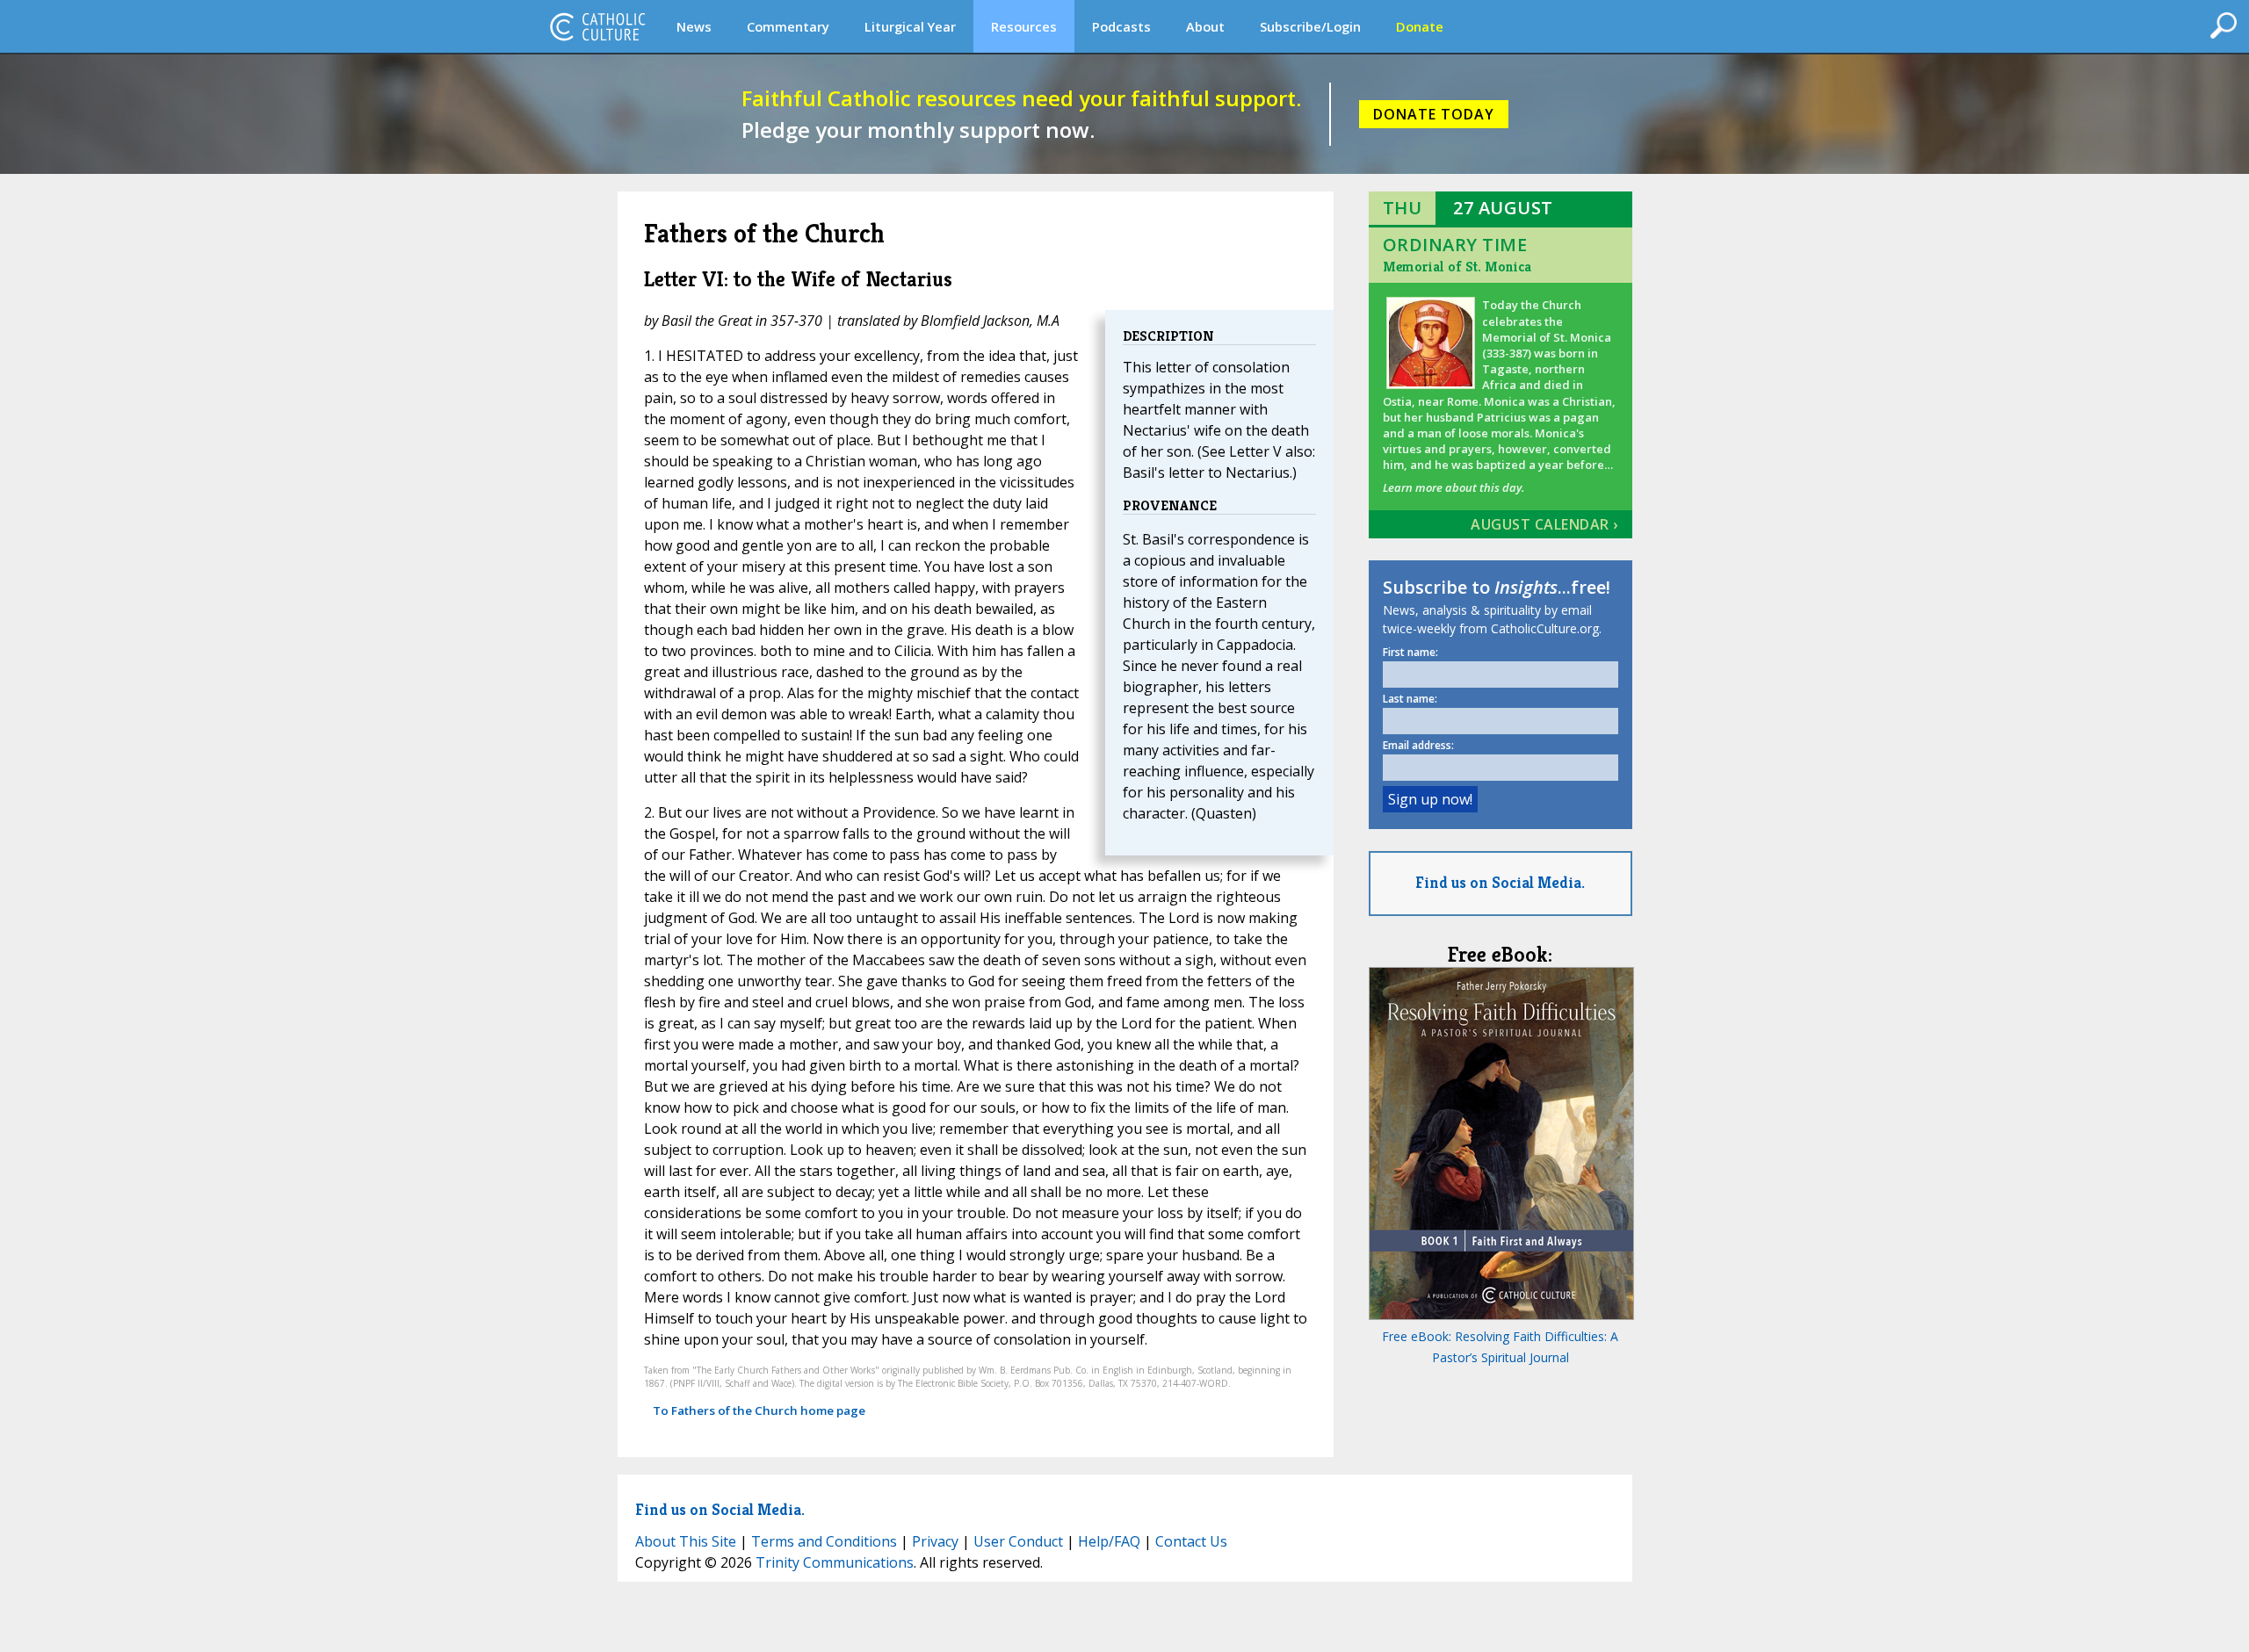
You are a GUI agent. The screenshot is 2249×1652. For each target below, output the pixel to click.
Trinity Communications (835, 1562)
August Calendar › (1544, 524)
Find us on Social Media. (1500, 882)
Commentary (788, 26)
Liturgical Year (910, 26)
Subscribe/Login (1310, 26)
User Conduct (1018, 1541)
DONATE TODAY (1434, 114)
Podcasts (1121, 26)
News (694, 26)
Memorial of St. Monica (1457, 267)
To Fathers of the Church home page (759, 1410)
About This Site (686, 1541)
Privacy (935, 1541)
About (1205, 26)
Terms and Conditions (824, 1541)
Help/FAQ (1109, 1541)
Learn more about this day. (1454, 487)
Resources (1024, 26)
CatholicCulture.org (597, 26)
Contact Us (1191, 1541)
